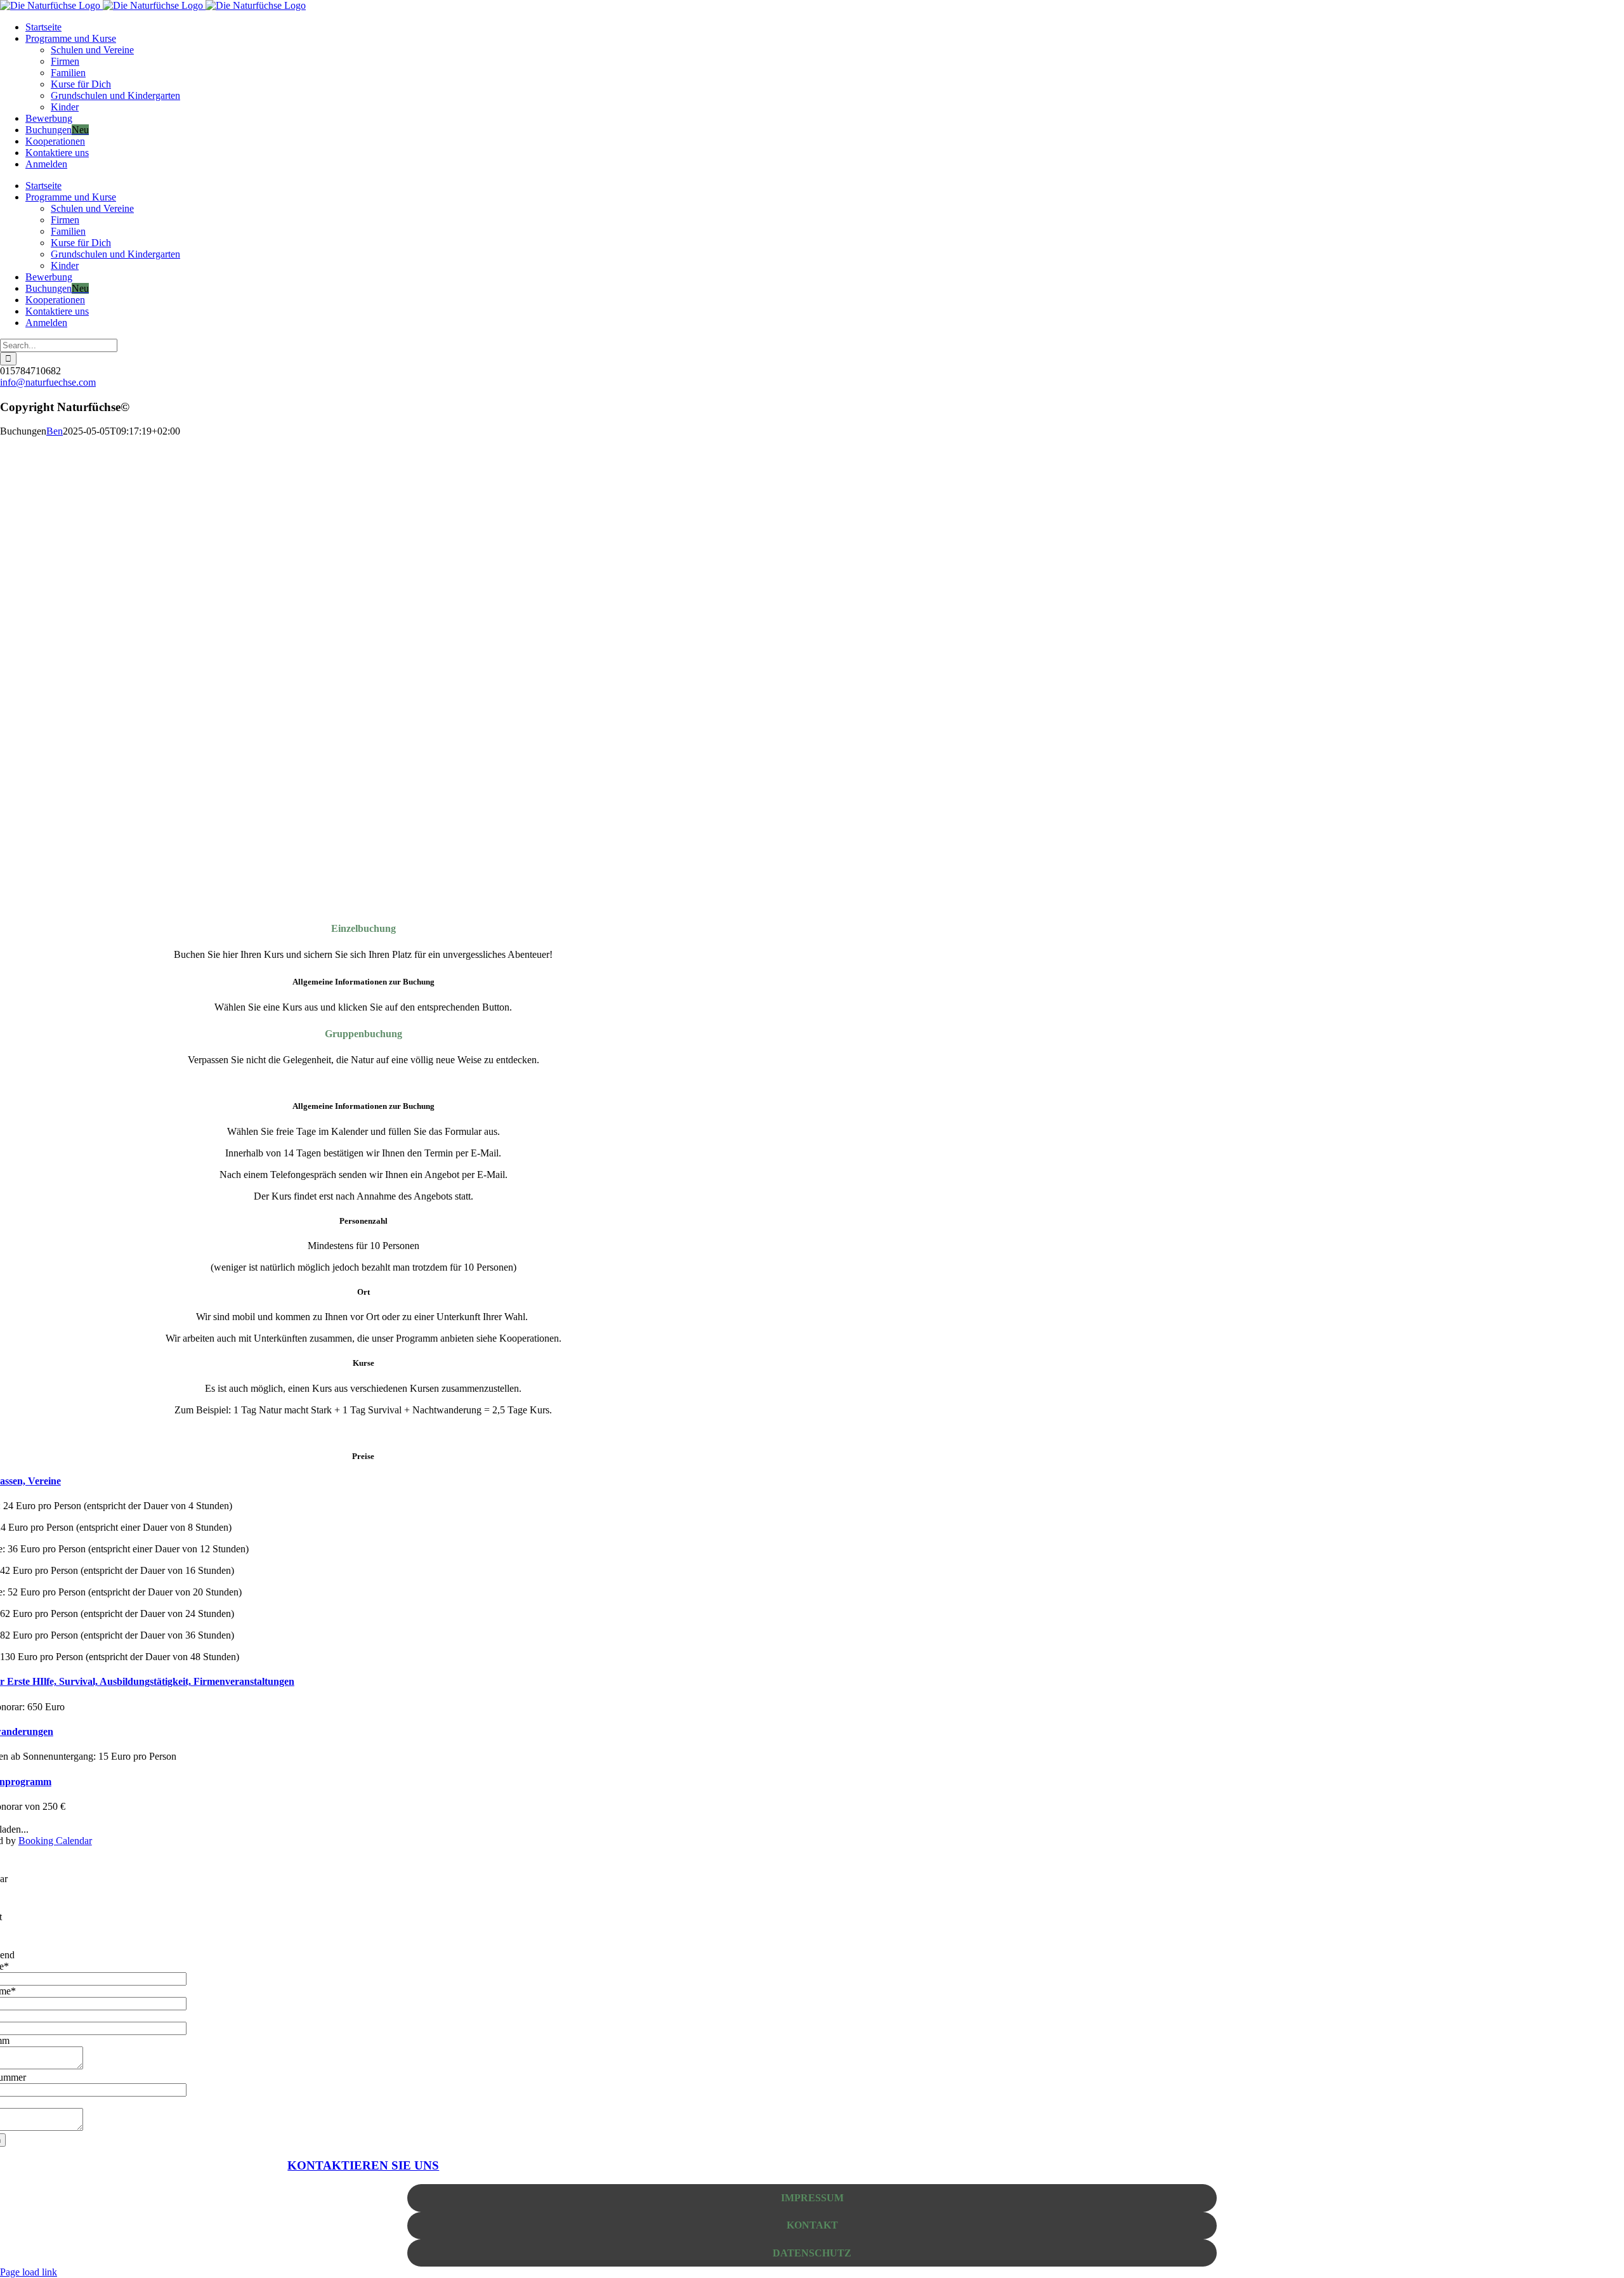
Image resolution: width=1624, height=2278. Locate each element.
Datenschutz (812, 2253)
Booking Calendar (55, 1841)
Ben (55, 431)
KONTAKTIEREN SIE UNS (363, 2165)
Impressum (812, 2198)
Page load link (29, 2272)
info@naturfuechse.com (48, 382)
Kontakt (812, 2225)
